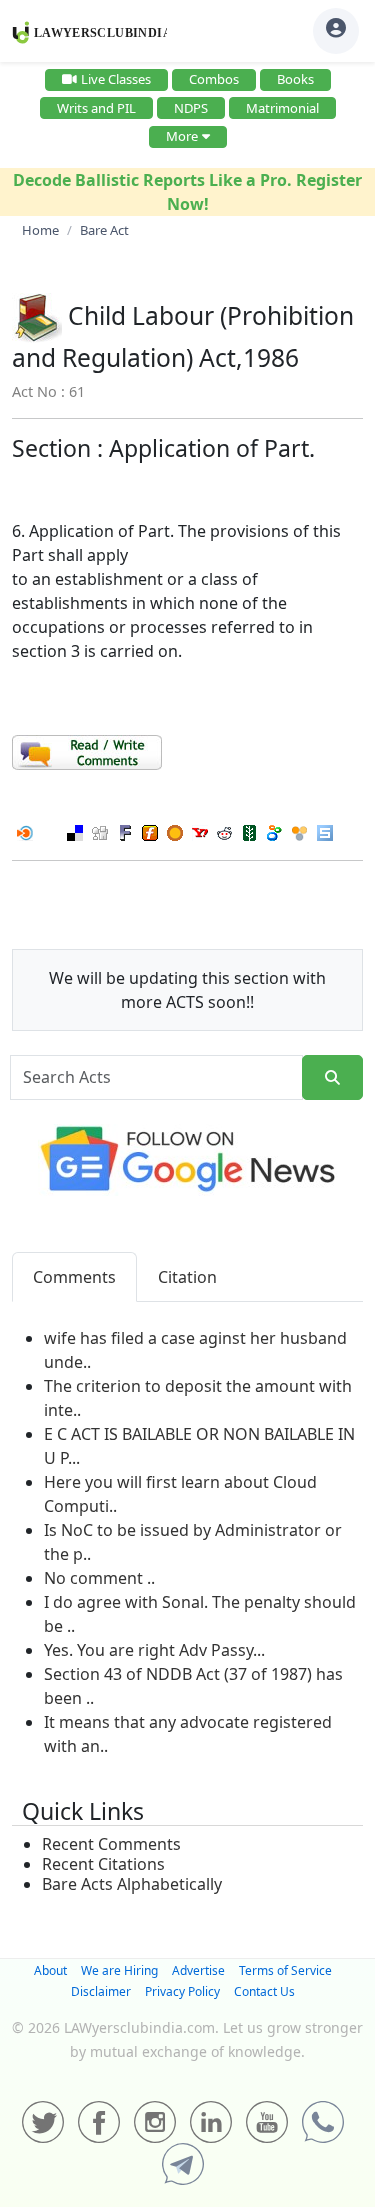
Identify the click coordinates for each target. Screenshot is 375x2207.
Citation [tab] (187, 1277)
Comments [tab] (74, 1277)
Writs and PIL (96, 108)
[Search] (332, 1077)
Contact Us (264, 1991)
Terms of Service (285, 1970)
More (182, 136)
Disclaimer (101, 1991)
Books (295, 79)
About (50, 1970)
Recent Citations (103, 1864)
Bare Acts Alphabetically (132, 1884)
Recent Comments (111, 1844)
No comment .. (99, 1578)
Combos (214, 79)
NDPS (191, 108)
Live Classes (116, 79)
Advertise (198, 1970)
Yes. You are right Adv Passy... (154, 1650)
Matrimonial (282, 108)
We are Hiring (119, 1970)
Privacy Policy (182, 1991)
